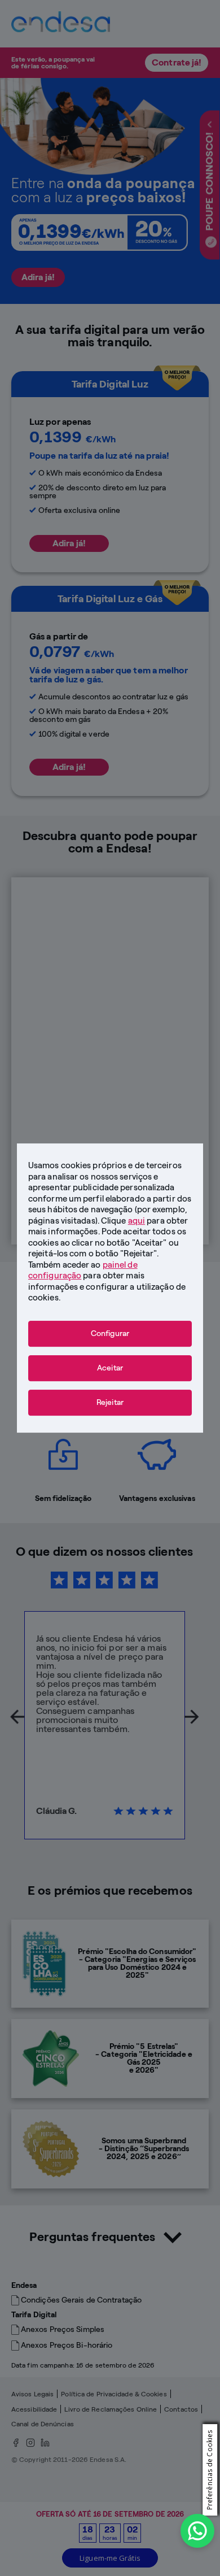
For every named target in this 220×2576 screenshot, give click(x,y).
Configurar (110, 1333)
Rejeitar (110, 1402)
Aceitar (110, 1368)
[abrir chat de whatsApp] (197, 2531)
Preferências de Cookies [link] (209, 2470)
